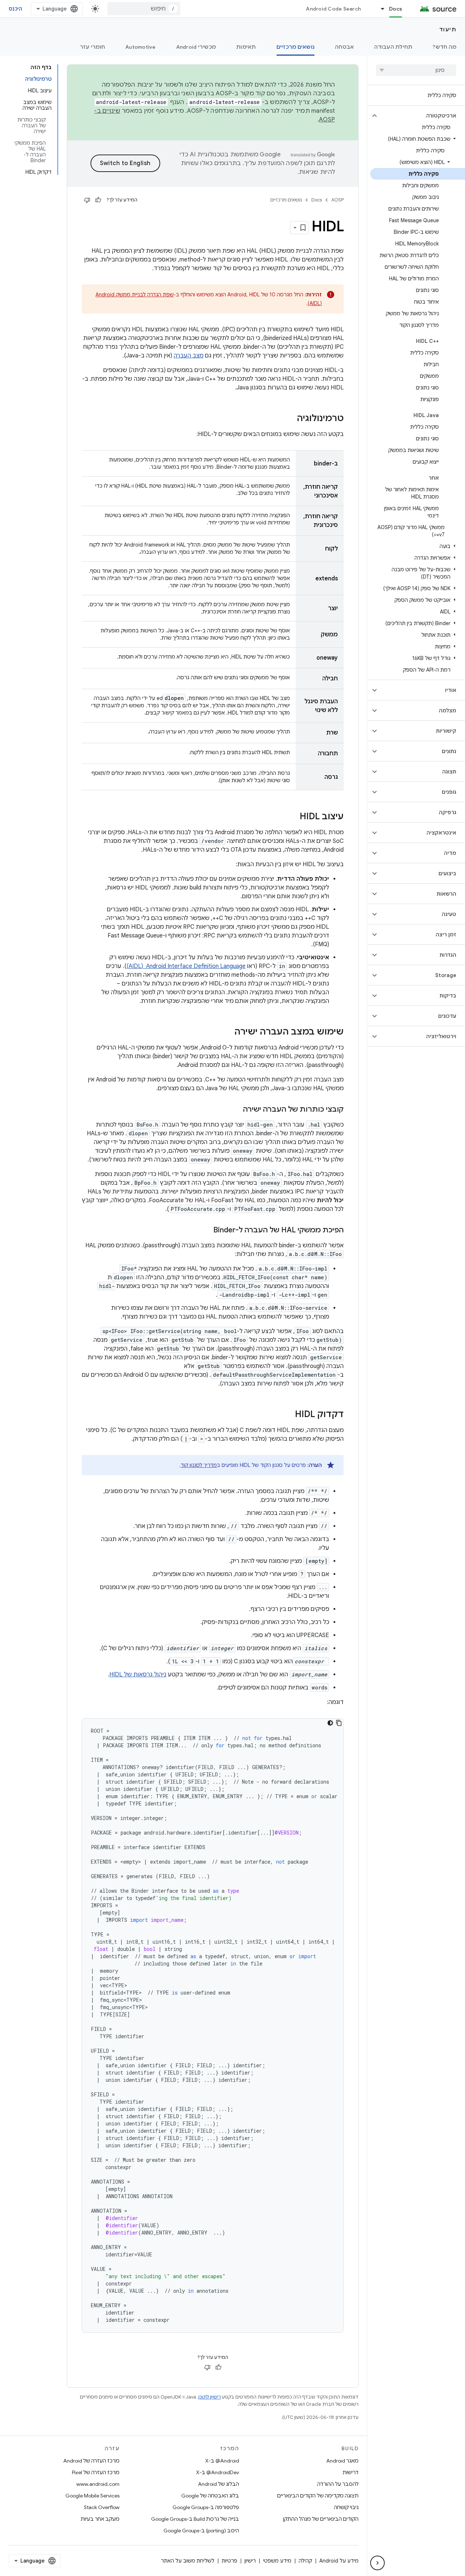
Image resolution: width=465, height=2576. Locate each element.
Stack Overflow (102, 2507)
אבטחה (344, 47)
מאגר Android (342, 2461)
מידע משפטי (277, 2561)
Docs (396, 9)
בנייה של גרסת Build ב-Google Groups (195, 2519)
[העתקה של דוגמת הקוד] (339, 1723)
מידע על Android (339, 2561)
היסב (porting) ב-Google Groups (201, 2531)
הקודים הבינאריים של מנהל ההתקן (321, 2519)
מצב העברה (189, 356)
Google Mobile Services (92, 2496)
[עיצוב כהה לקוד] (330, 1723)
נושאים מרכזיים (296, 47)
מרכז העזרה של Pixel (96, 2472)
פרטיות (229, 2561)
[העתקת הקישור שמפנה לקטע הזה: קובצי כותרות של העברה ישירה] (236, 1110)
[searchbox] (416, 70)
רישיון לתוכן (210, 2397)
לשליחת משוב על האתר (188, 2561)
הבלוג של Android (219, 2484)
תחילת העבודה (393, 47)
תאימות (246, 47)
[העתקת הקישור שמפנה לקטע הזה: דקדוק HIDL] (288, 1415)
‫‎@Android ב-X (222, 2461)
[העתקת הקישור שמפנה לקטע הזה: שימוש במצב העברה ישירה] (227, 1032)
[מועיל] (98, 200)
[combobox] (144, 9)
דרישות (351, 2472)
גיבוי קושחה (346, 2507)
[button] (422, 116)
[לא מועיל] (87, 200)
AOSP (337, 200)
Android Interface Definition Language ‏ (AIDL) (186, 966)
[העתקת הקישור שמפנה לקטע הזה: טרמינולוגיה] (290, 419)
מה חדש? (444, 47)
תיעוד (448, 29)
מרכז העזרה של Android (91, 2461)
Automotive (141, 47)
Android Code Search (333, 9)
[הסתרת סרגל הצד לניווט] (377, 2563)
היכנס (15, 9)
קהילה (305, 2561)
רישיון (250, 2561)
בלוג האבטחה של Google (210, 2496)
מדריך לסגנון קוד (199, 1465)
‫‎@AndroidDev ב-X (218, 2472)
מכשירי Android (196, 47)
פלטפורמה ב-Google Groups (206, 2507)
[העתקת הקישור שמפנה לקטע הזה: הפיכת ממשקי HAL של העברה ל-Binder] (206, 1231)
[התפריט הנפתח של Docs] (379, 9)
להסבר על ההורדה (338, 2484)
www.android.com (98, 2484)
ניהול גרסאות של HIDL (138, 1675)
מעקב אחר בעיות (100, 2519)
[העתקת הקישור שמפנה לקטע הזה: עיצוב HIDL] (292, 817)
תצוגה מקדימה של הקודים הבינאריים (318, 2496)
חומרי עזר (92, 47)
